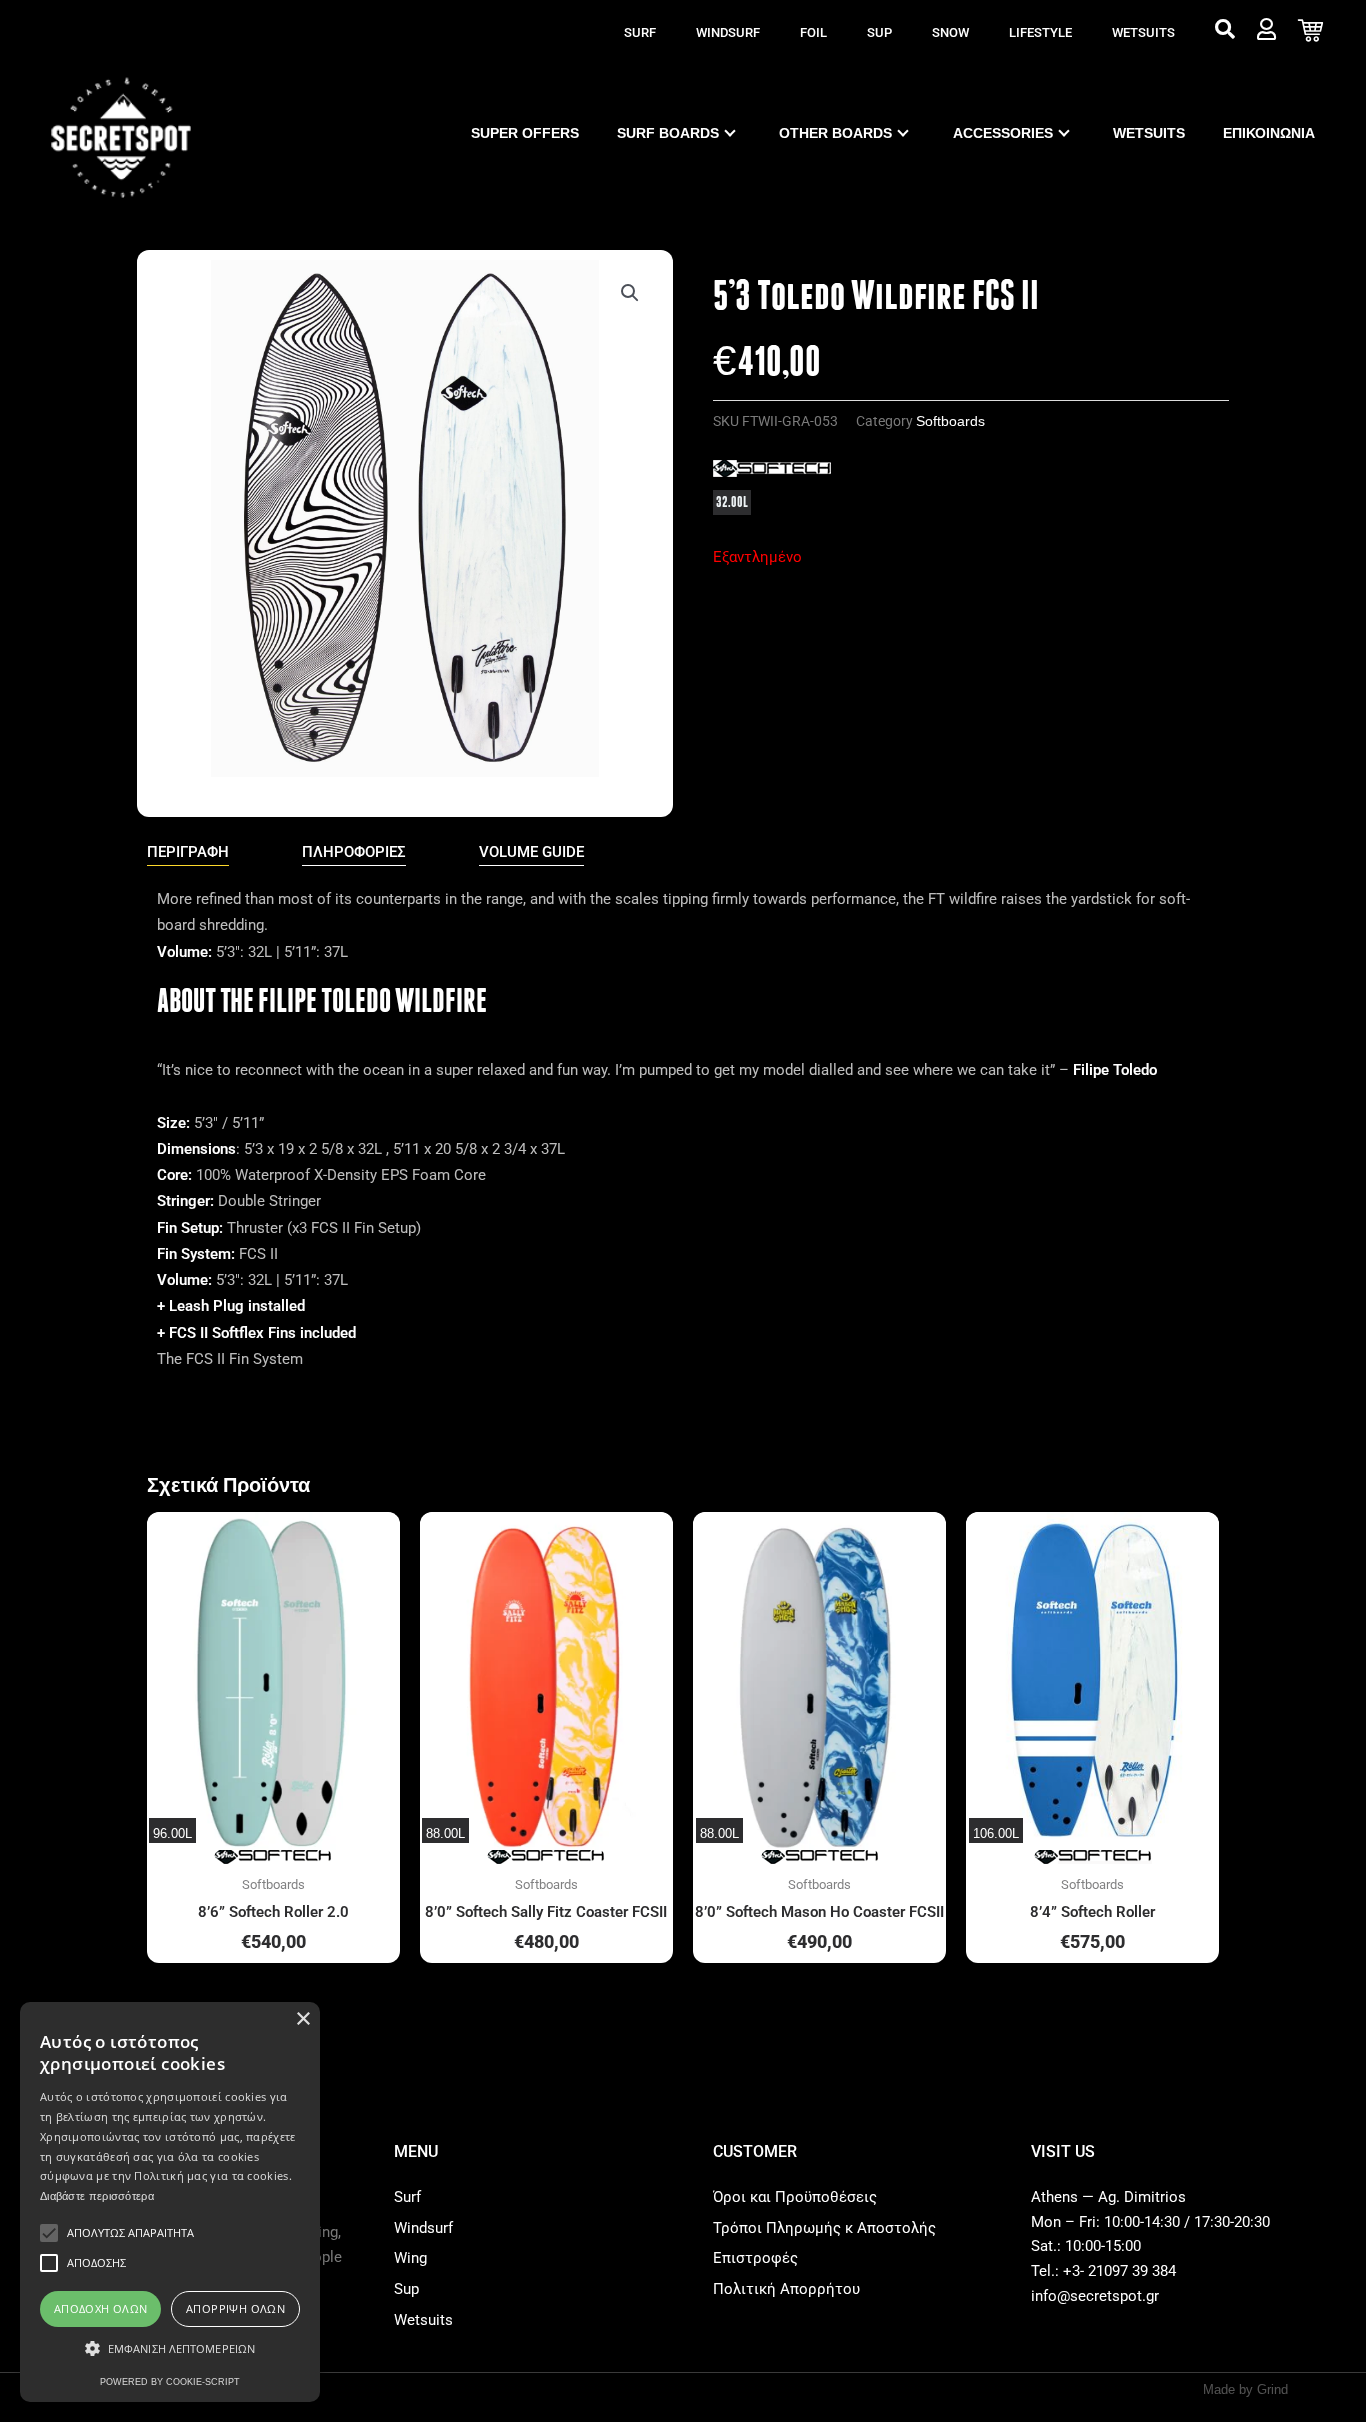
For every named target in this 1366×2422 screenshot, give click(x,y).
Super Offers (525, 133)
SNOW (950, 32)
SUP (879, 32)
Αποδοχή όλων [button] (101, 2308)
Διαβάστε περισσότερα (97, 2196)
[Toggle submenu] (730, 133)
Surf (640, 32)
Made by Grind (1245, 2389)
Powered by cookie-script (170, 2382)
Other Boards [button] (835, 133)
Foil (813, 32)
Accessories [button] (1003, 133)
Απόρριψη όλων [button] (235, 2308)
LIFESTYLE (1040, 32)
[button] (630, 293)
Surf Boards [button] (668, 133)
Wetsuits (1143, 32)
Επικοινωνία (1269, 133)
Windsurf (728, 32)
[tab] (188, 853)
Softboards (950, 421)
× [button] (302, 2019)
